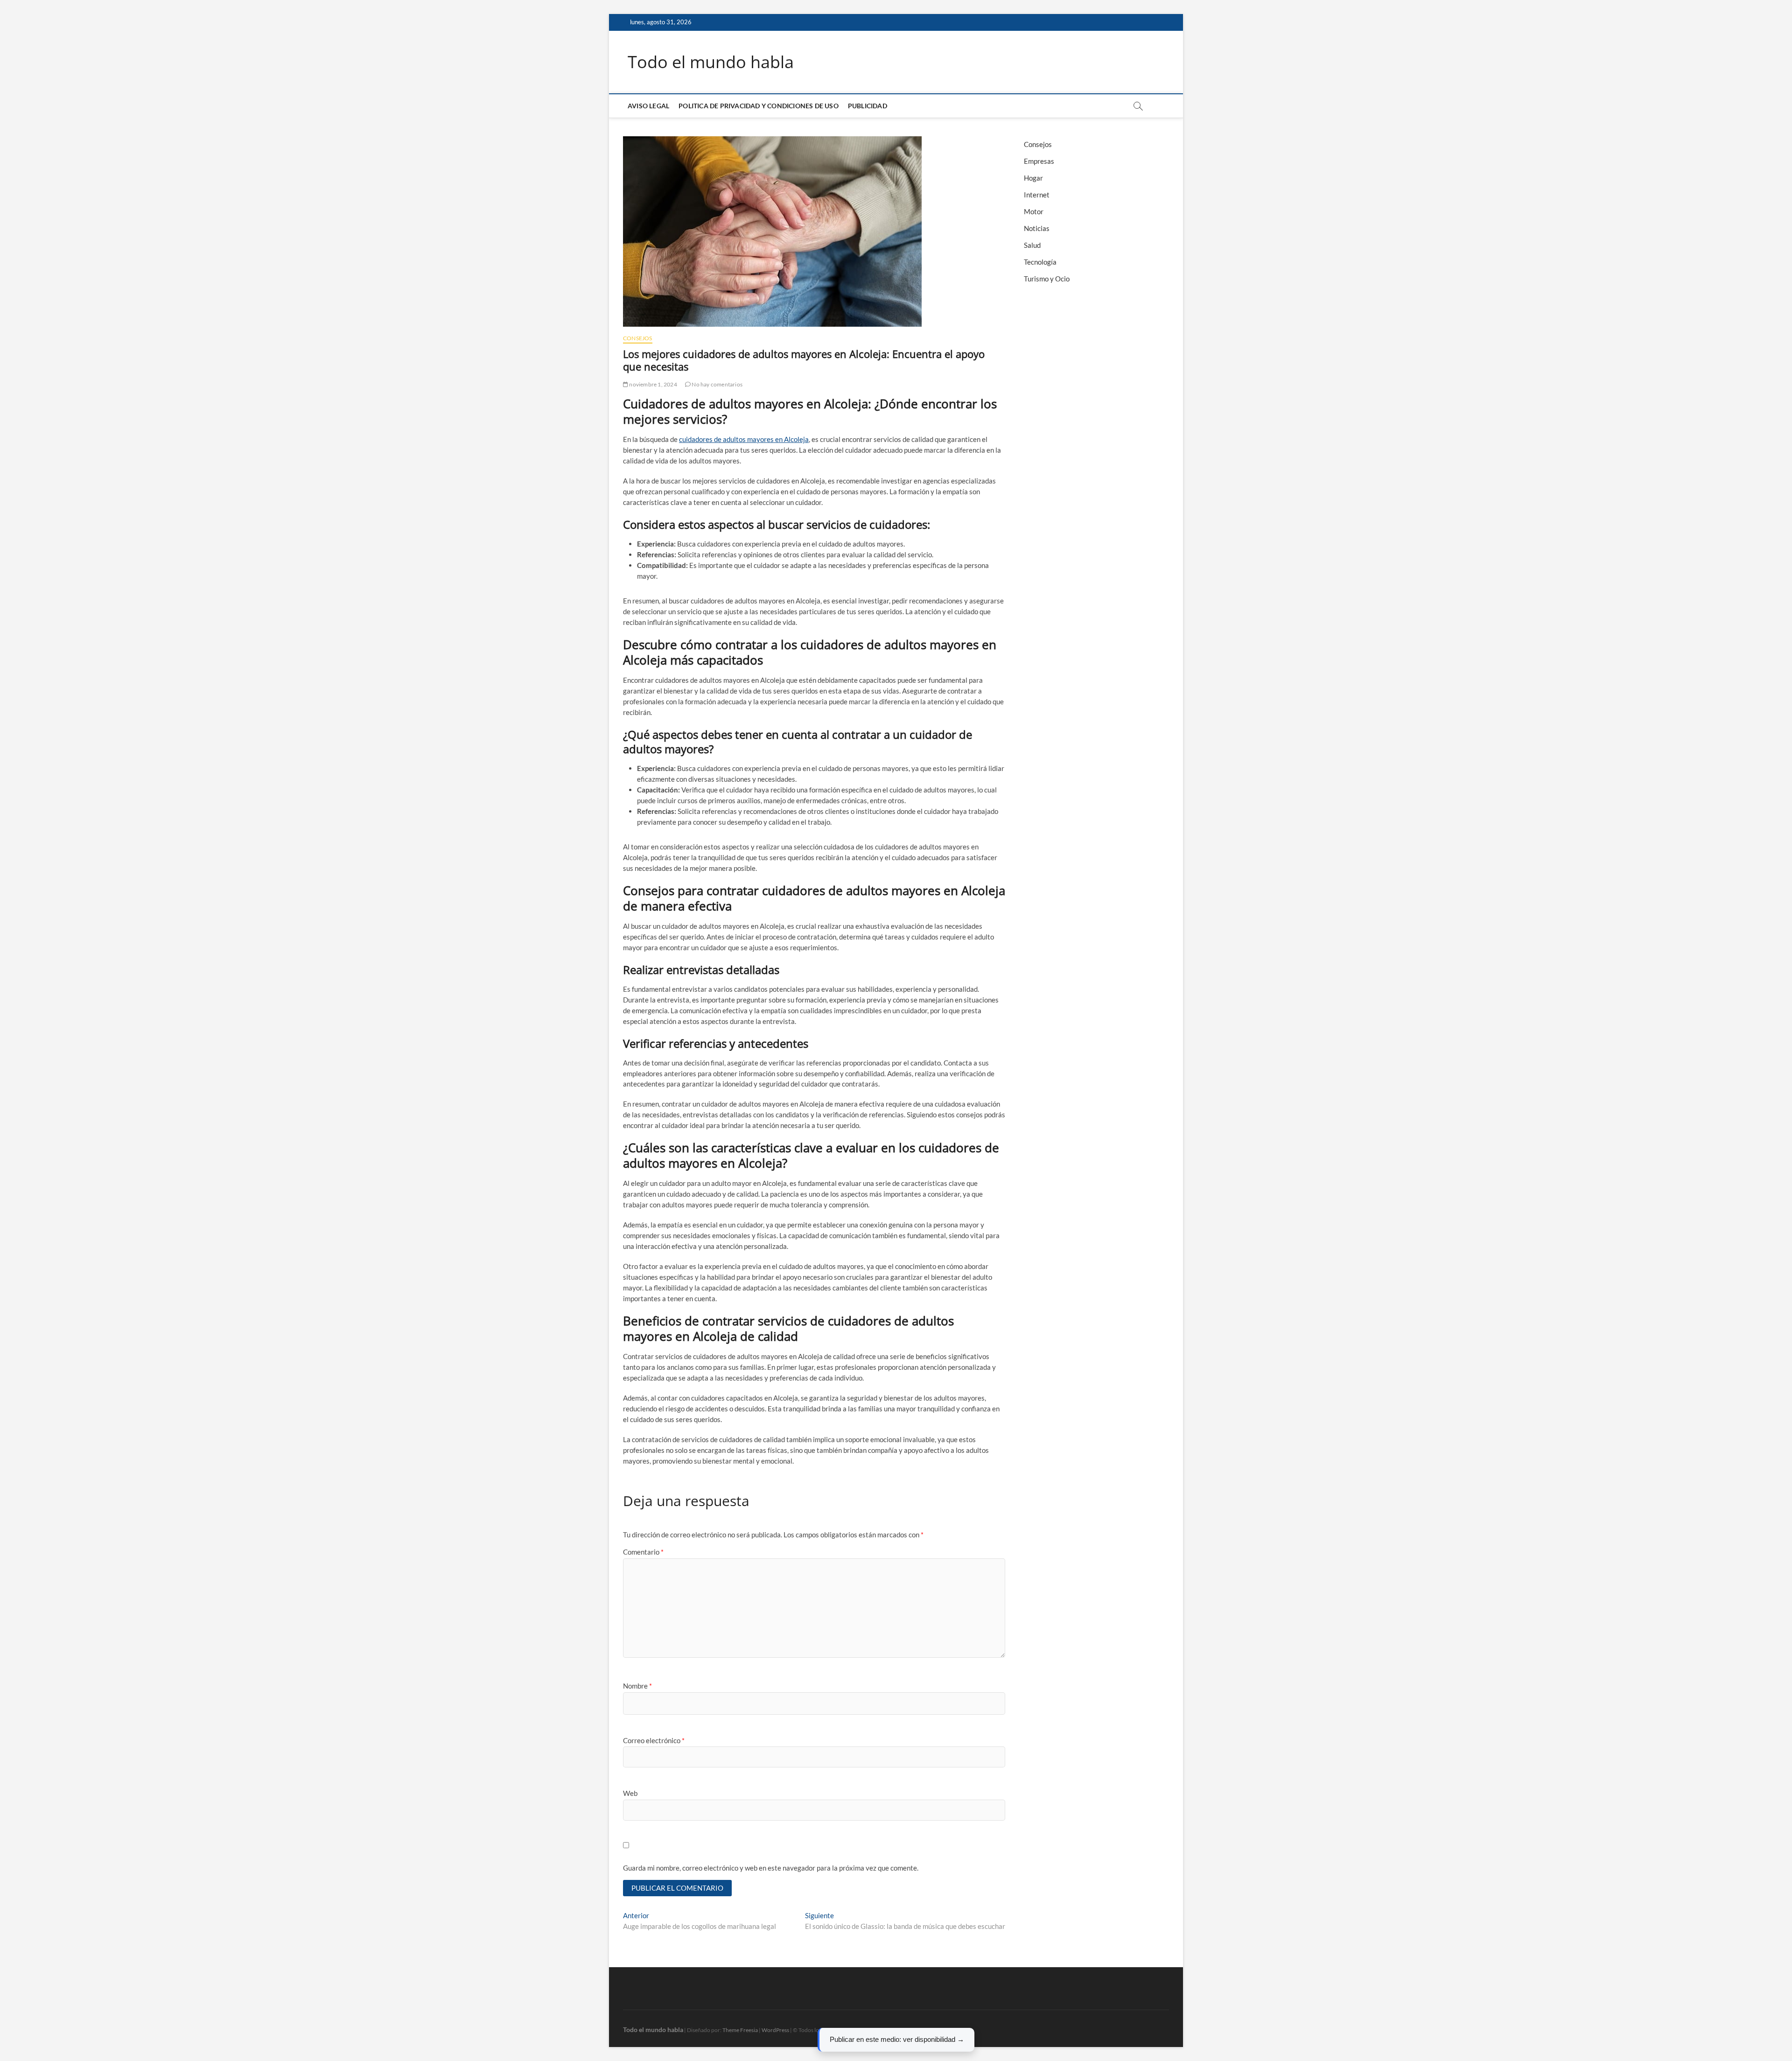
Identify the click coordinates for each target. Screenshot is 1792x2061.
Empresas (1039, 161)
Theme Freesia (740, 2030)
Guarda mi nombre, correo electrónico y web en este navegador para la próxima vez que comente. (771, 1868)
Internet (1037, 195)
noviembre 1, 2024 (653, 384)
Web (630, 1793)
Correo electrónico (654, 1740)
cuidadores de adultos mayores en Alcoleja (744, 439)
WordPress (775, 2030)
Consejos (638, 338)
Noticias (1037, 228)
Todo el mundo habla (711, 62)
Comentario (643, 1552)
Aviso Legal (648, 106)
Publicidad (868, 106)
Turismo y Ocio (1047, 279)
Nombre (637, 1686)
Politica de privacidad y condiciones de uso (759, 106)
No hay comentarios (717, 384)
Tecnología (1040, 262)
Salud (1032, 245)
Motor (1034, 211)
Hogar (1033, 178)
